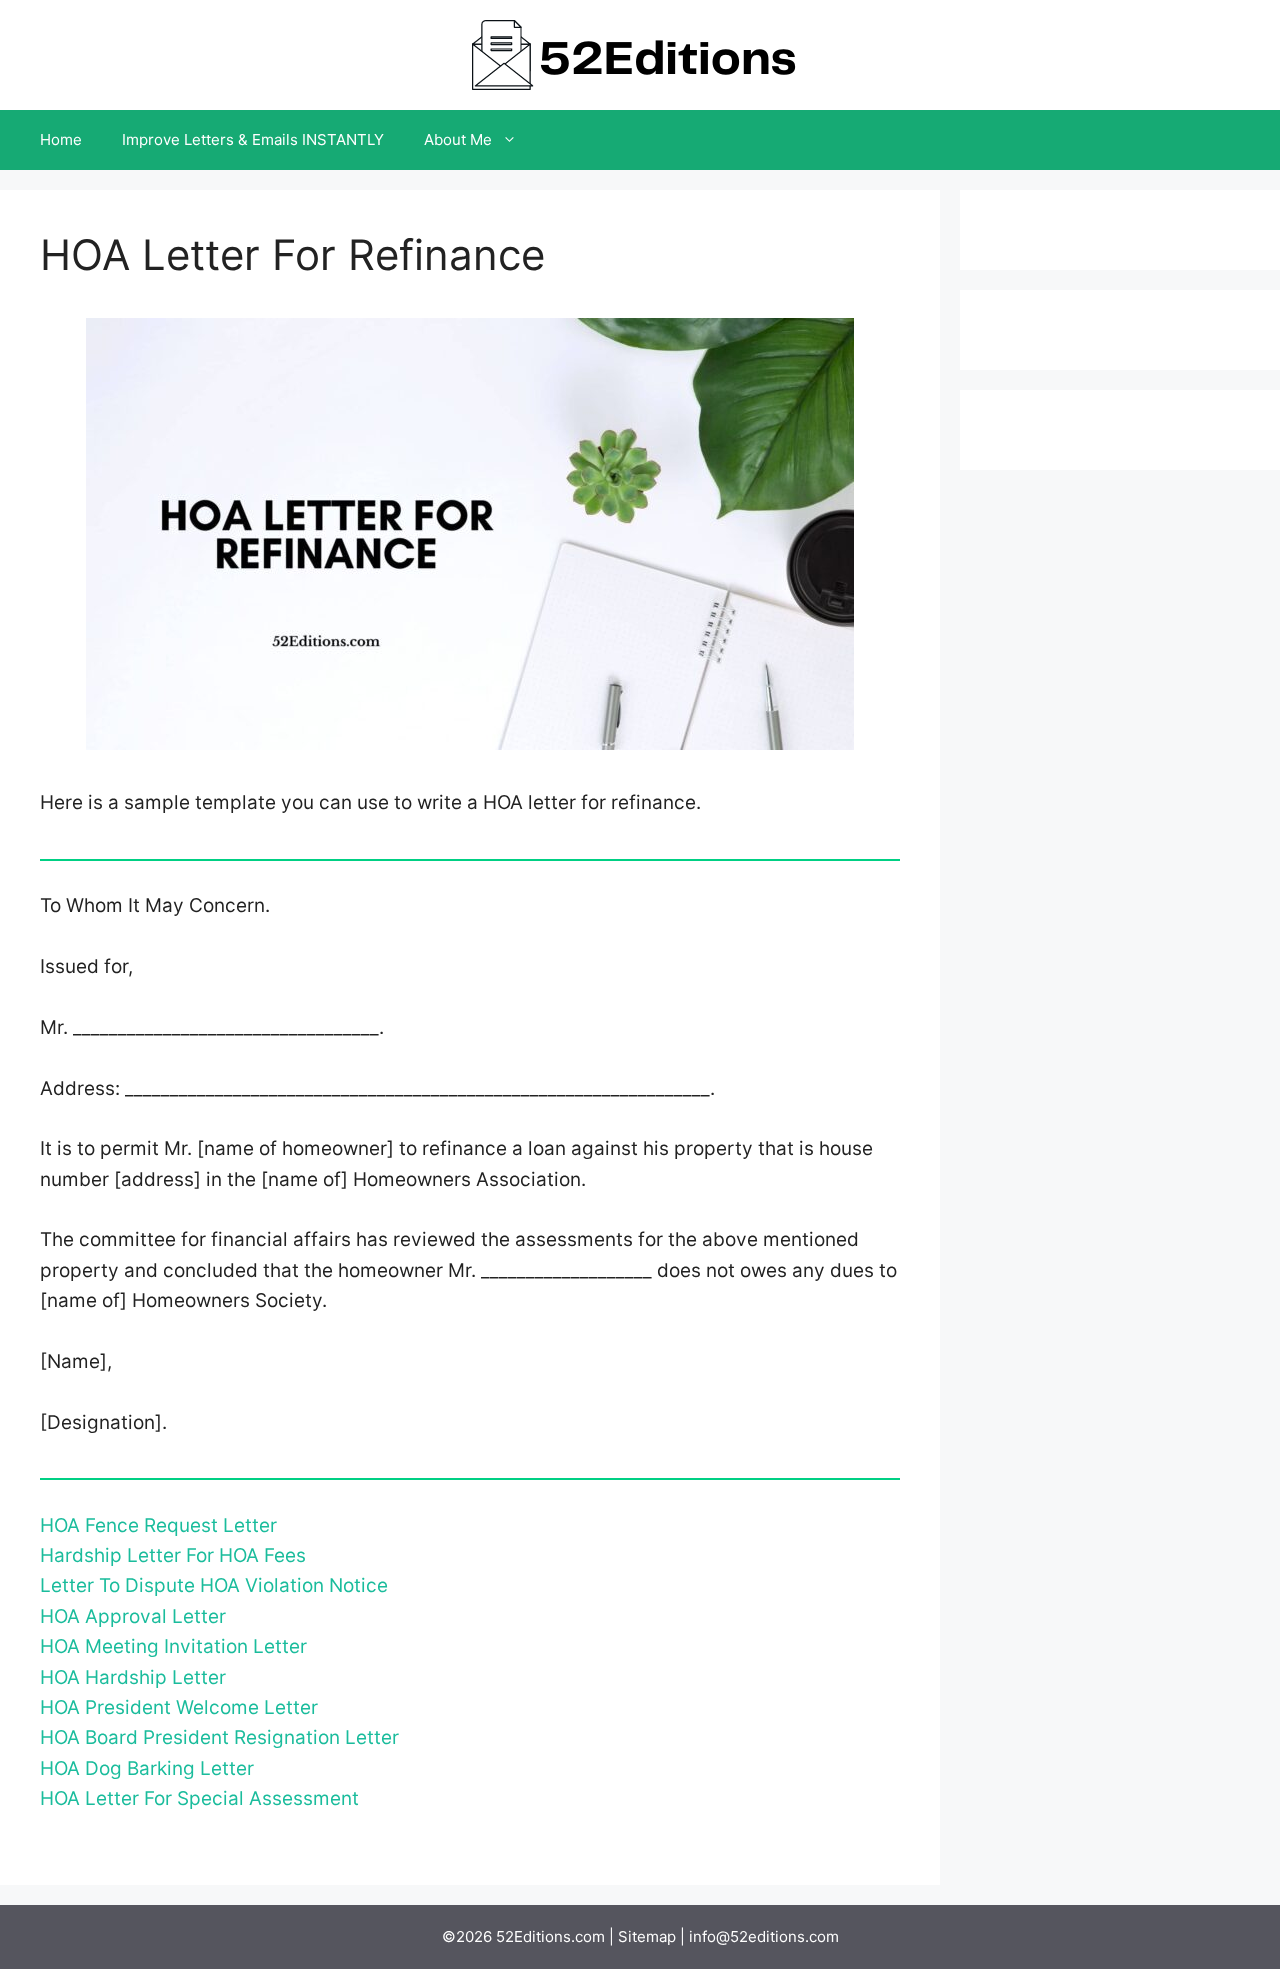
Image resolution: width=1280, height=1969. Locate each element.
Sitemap (647, 1936)
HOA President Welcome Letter (179, 1707)
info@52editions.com (764, 1936)
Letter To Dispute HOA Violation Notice (214, 1585)
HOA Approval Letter (133, 1616)
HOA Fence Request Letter (158, 1525)
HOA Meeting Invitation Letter (173, 1646)
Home (61, 139)
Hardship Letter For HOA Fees (173, 1555)
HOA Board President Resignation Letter (219, 1737)
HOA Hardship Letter (133, 1677)
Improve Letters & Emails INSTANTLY (253, 139)
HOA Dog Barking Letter (147, 1768)
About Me (458, 139)
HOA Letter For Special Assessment (199, 1798)
